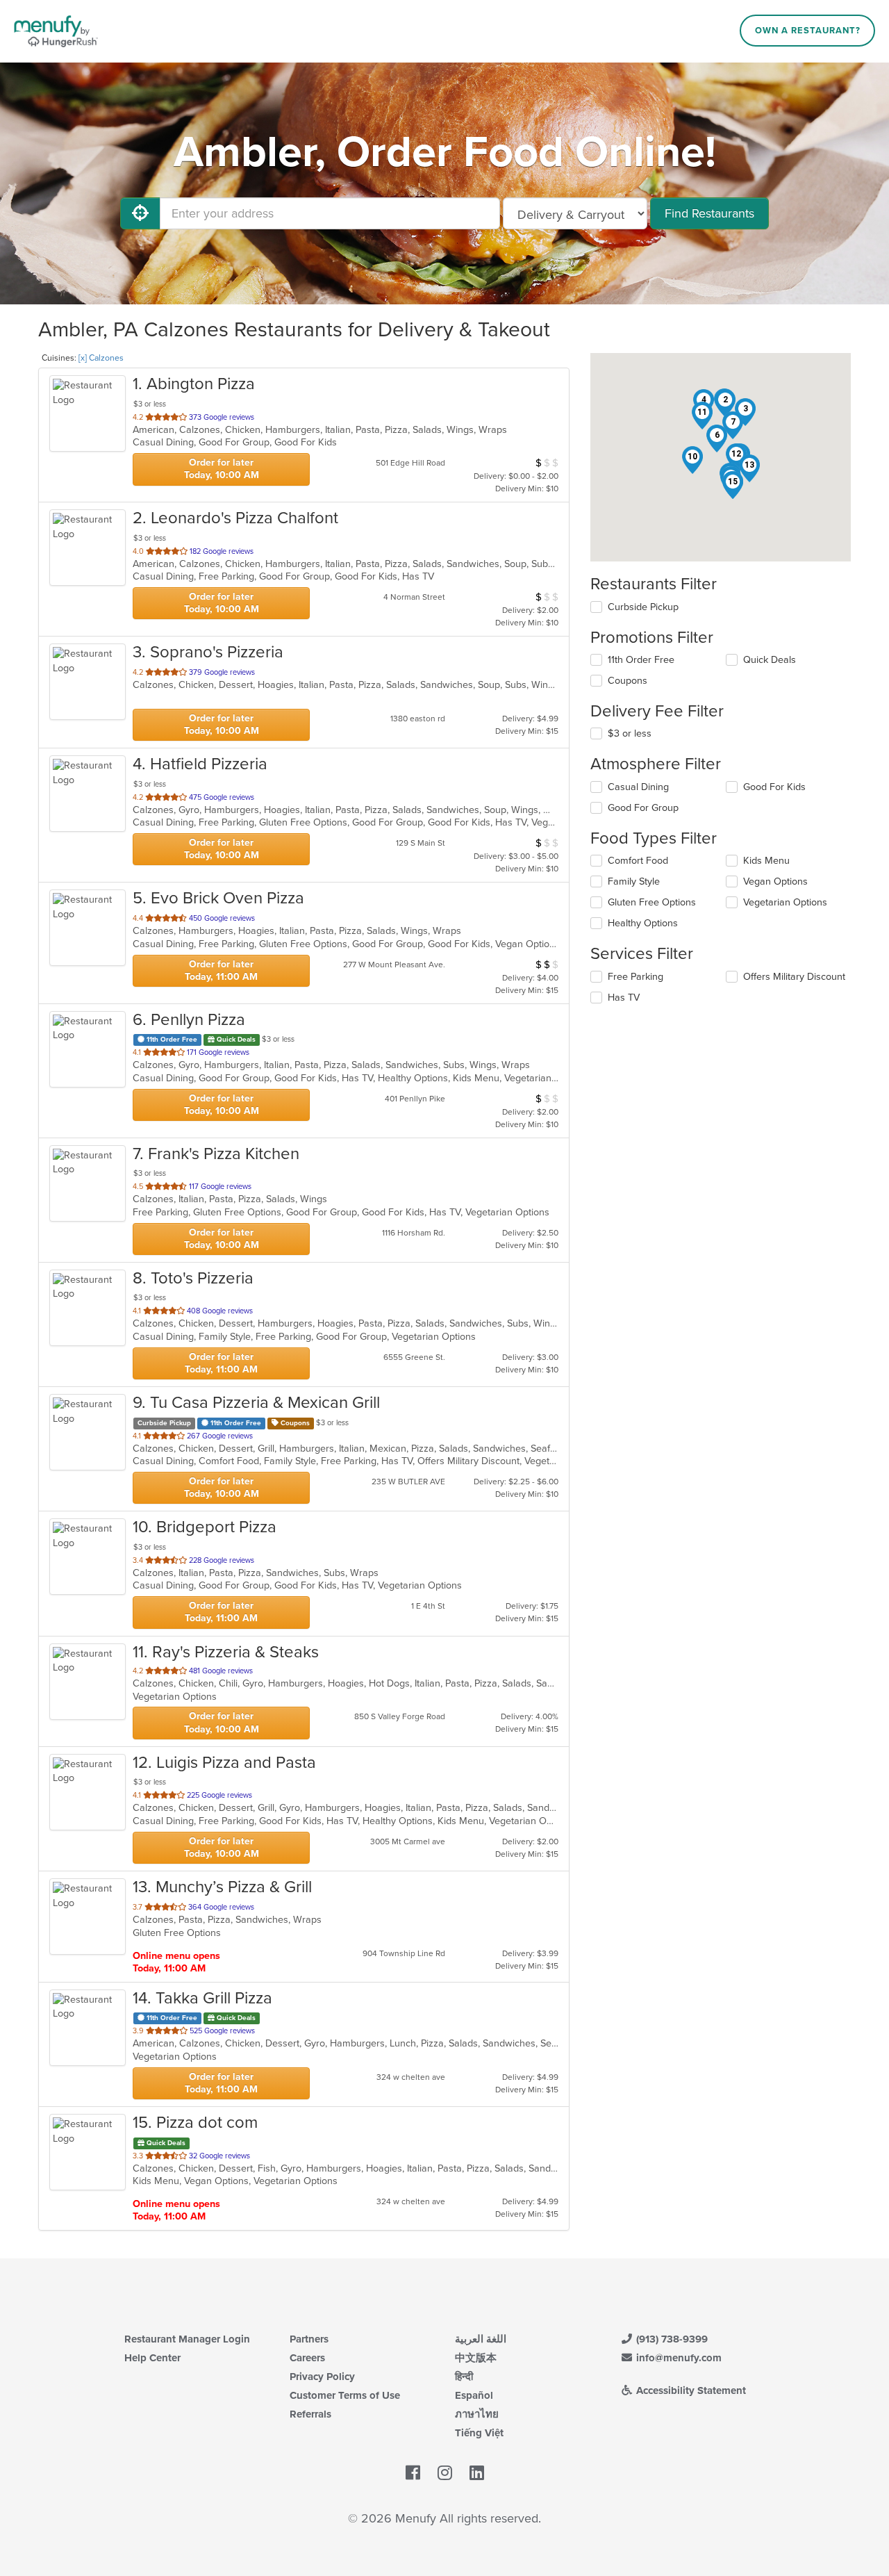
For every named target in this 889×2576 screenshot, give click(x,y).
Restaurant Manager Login (187, 2339)
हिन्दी (464, 2377)
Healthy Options (643, 923)
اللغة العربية (481, 2339)
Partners (309, 2339)
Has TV (624, 998)
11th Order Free (641, 660)
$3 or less (630, 733)
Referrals (310, 2414)
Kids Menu (766, 861)
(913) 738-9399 (671, 2339)
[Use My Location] (140, 213)
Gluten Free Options (652, 902)
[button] (725, 403)
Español (474, 2395)
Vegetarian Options (785, 902)
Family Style (634, 881)
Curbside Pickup (643, 607)
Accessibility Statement (690, 2390)
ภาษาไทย (477, 2414)
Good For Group (643, 808)
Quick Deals (770, 660)
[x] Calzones (101, 358)
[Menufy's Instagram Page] (445, 2473)
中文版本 (476, 2358)
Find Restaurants (709, 213)
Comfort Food (638, 861)
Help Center (152, 2358)
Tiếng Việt (479, 2433)
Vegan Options (775, 881)
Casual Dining (638, 787)
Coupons (628, 681)
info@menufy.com (678, 2358)
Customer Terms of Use (345, 2395)
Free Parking (635, 977)
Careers (307, 2358)
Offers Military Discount (794, 977)
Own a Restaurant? (808, 31)
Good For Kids (774, 787)
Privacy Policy (322, 2377)
